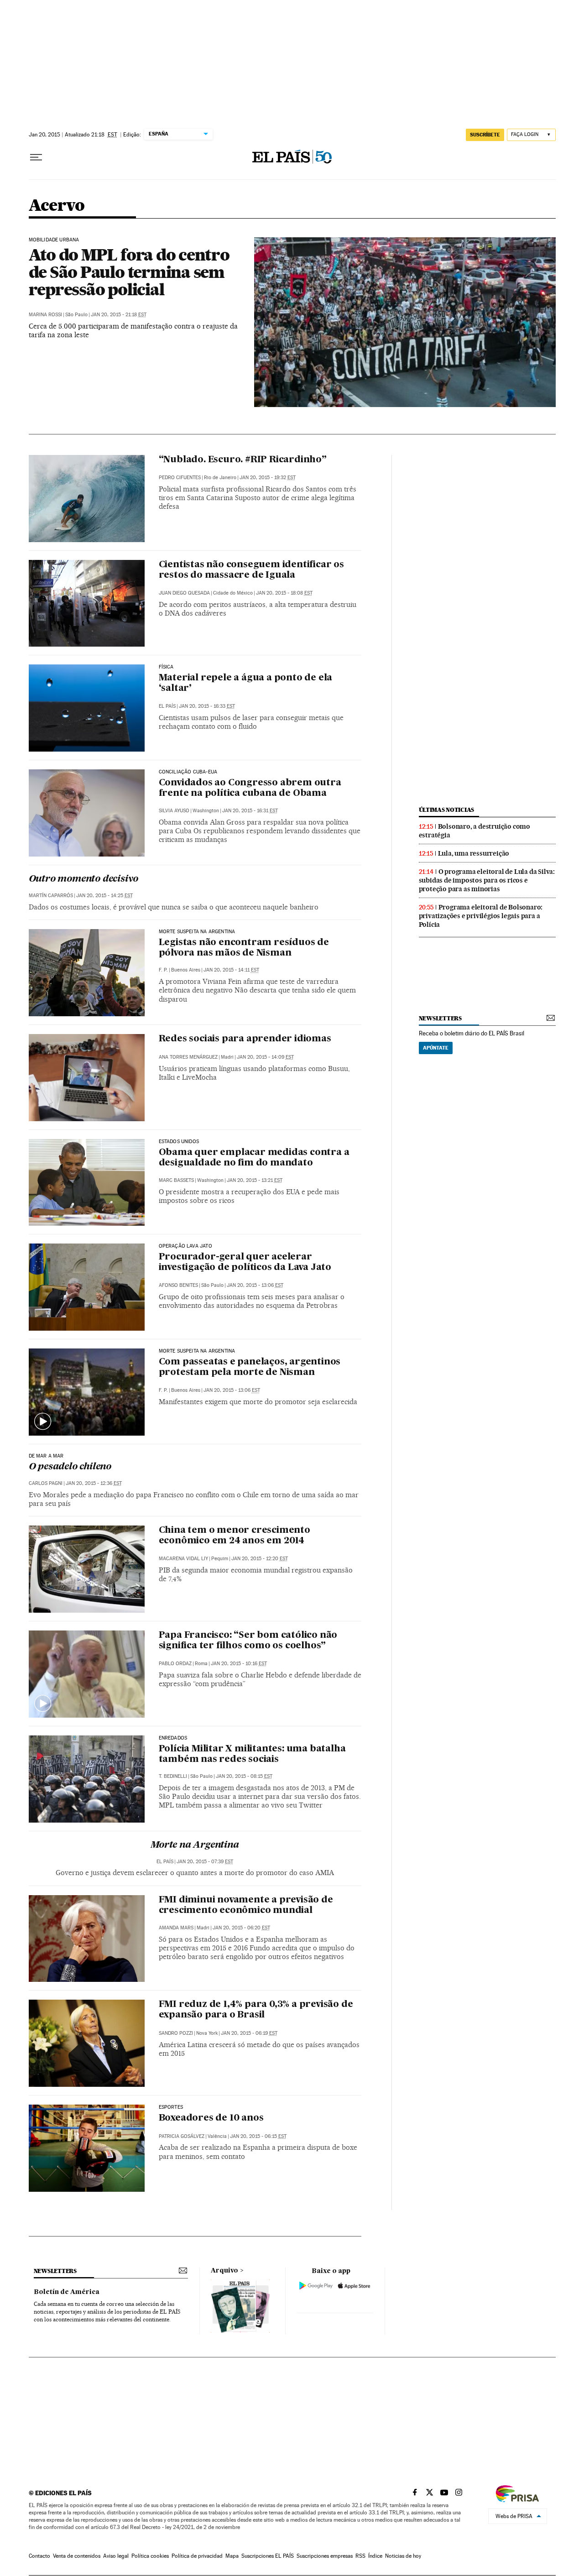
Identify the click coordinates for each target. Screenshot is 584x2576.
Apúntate (436, 1048)
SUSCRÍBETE (485, 135)
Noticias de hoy (403, 2556)
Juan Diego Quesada (184, 593)
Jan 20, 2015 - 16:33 (207, 706)
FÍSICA (166, 667)
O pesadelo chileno (70, 1467)
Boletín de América (67, 2292)
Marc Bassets (176, 1180)
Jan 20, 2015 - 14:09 (265, 1057)
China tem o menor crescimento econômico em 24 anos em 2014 (235, 1536)
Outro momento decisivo (84, 879)
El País (167, 706)
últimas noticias (447, 810)
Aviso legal (116, 2556)
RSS (360, 2556)
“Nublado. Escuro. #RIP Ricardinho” (243, 460)
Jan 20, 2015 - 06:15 (258, 2136)
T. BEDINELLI (173, 1776)
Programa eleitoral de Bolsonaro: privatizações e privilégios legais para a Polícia (481, 916)
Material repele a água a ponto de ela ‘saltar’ (246, 683)
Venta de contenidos (77, 2556)
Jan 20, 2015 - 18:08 (284, 593)
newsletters (440, 1018)
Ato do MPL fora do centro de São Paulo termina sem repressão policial (129, 272)
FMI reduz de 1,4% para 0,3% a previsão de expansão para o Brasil (256, 2010)
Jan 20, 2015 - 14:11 (231, 970)
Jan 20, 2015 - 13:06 (255, 1285)
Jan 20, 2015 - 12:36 (94, 1483)
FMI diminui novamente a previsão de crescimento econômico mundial (246, 1905)
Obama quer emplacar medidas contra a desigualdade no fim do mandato (254, 1158)
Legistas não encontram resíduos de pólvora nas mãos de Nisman (244, 948)
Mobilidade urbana (54, 240)
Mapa (232, 2556)
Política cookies (150, 2556)
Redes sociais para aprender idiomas (245, 1039)
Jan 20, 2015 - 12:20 (260, 1559)
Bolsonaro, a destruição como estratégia (474, 831)
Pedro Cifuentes (180, 478)
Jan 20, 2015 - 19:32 (268, 478)
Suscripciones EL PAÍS (268, 2556)
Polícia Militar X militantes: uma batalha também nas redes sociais (252, 1754)
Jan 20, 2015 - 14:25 (104, 896)
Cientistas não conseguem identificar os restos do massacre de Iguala (251, 570)
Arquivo (224, 2271)
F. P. (163, 970)
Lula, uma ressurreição (474, 853)
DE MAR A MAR (46, 1456)
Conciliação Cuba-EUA (188, 772)
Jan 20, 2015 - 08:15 (244, 1776)
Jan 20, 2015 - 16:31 (250, 811)
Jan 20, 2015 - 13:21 (255, 1180)
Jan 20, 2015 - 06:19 (249, 2033)
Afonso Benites (178, 1285)
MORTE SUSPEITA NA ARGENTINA (197, 932)
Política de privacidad (197, 2556)
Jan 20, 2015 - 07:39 (205, 1862)
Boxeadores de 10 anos (211, 2118)
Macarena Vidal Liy (183, 1559)
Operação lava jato (185, 1246)
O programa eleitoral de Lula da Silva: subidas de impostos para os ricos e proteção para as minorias (487, 880)
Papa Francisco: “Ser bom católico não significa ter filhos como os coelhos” (248, 1641)
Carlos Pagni (46, 1483)
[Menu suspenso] (36, 157)
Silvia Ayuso (174, 811)
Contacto (39, 2556)
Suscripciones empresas (325, 2556)
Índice (375, 2556)
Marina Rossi (45, 315)
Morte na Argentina (195, 1845)
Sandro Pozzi (176, 2033)
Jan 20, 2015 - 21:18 (119, 315)
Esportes (171, 2107)
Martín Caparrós (51, 896)
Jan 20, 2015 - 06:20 (241, 1928)
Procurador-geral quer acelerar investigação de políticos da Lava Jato (245, 1262)
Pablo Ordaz (175, 1664)
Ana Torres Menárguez (188, 1057)
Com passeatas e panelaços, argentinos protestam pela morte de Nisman (250, 1367)
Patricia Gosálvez (182, 2136)
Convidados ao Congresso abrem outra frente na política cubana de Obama (250, 788)
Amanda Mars (176, 1928)
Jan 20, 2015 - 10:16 (239, 1664)
